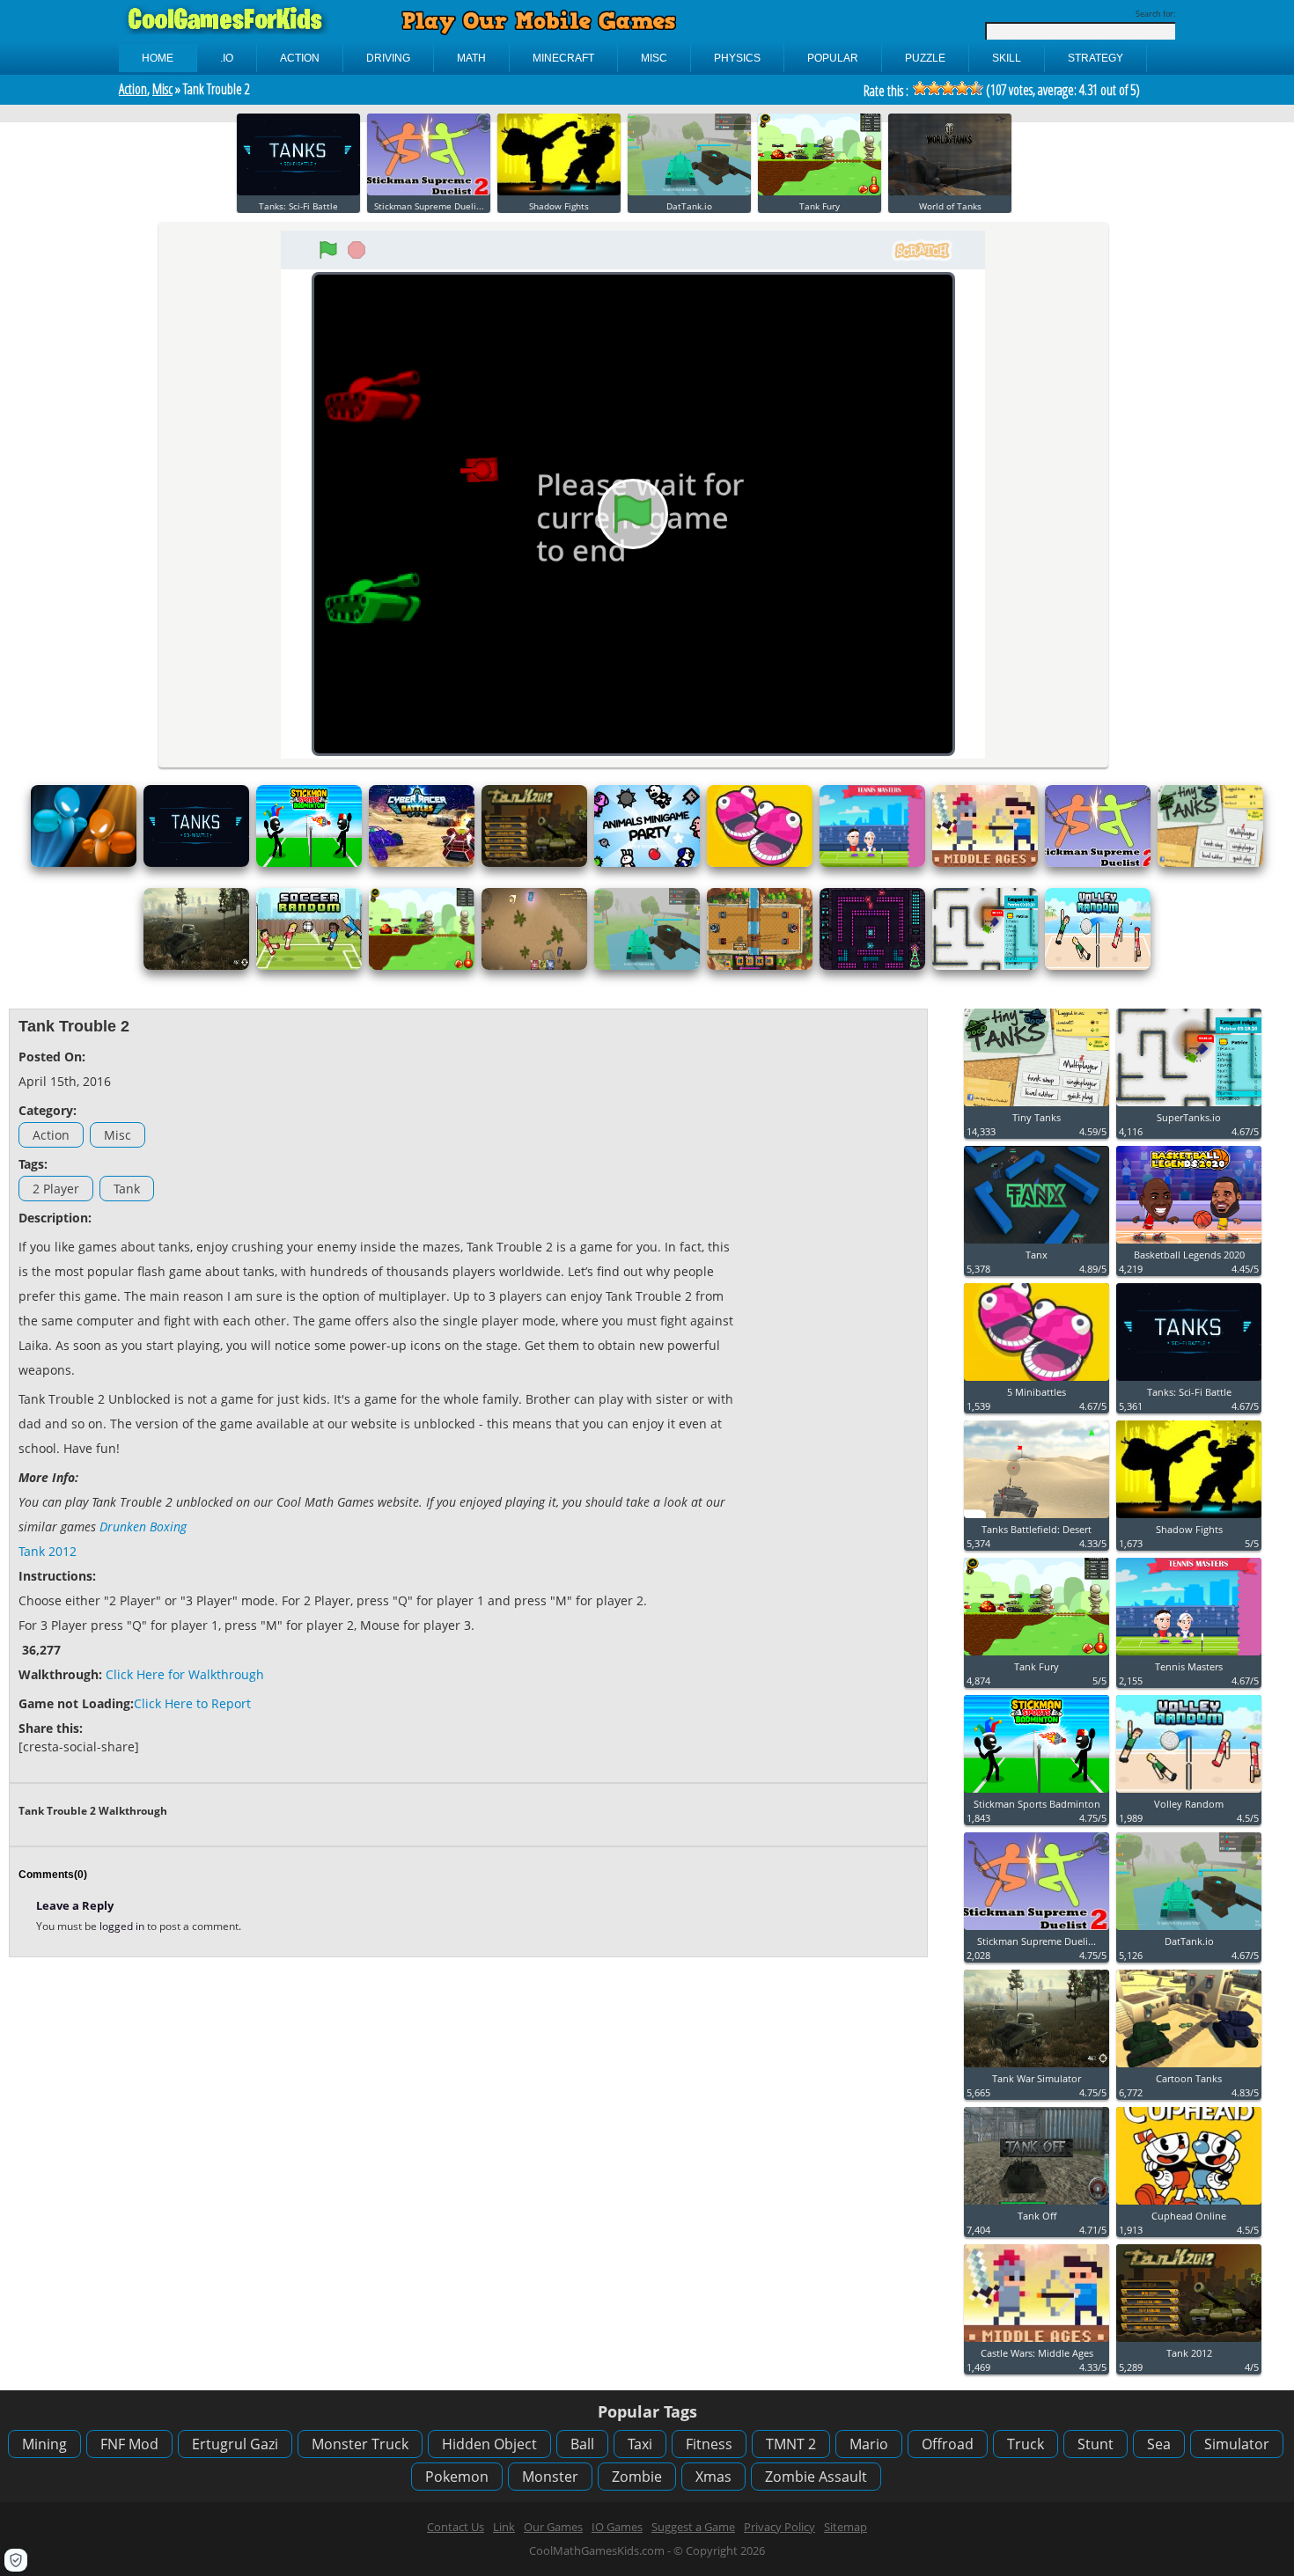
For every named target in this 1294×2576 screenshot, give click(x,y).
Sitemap (846, 2527)
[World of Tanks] (950, 191)
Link (504, 2527)
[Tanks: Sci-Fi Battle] (298, 191)
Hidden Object (489, 2444)
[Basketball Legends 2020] (1189, 1244)
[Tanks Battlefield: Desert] (1037, 1519)
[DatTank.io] (689, 191)
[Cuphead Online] (1189, 2205)
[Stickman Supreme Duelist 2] (429, 191)
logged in (123, 1926)
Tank (127, 1189)
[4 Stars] (962, 88)
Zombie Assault (816, 2477)
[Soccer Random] (309, 966)
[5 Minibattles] (760, 863)
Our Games (553, 2527)
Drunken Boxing (143, 1527)
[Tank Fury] (820, 191)
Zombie (637, 2477)
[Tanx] (1037, 1244)
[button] (16, 2560)
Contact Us (456, 2527)
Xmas (713, 2477)
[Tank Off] (1037, 2205)
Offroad (948, 2444)
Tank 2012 (48, 1551)
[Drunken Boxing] (84, 863)
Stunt (1095, 2444)
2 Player (56, 1189)
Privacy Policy (779, 2527)
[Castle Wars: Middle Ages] (985, 863)
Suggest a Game (693, 2527)
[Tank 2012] (534, 863)
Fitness (709, 2444)
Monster (550, 2477)
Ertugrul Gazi (235, 2444)
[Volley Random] (1098, 966)
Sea (1159, 2444)
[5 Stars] (976, 88)
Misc (162, 89)
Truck (1026, 2444)
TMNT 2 (791, 2444)
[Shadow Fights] (559, 191)
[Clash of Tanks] (760, 966)
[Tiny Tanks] (1210, 863)
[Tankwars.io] (534, 966)
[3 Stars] (948, 88)
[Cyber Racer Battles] (422, 863)
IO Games (617, 2527)
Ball (582, 2444)
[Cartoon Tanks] (1189, 2068)
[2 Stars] (934, 88)
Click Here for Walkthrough (185, 1674)
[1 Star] (920, 88)
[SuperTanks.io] (985, 966)
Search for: (1155, 14)
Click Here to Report (192, 1703)
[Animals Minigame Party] (647, 863)
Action (133, 89)
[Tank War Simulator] (196, 966)
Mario (869, 2444)
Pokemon (457, 2477)
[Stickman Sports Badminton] (309, 863)
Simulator (1237, 2444)
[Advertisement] (833, 1282)
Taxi (640, 2444)
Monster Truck (360, 2444)
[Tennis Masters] (872, 863)
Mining (44, 2444)
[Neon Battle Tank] (872, 966)
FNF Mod (129, 2444)
